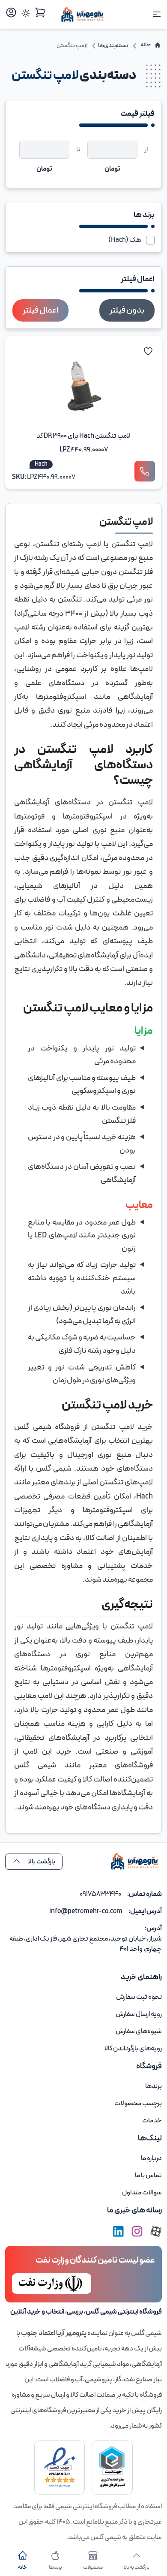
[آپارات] (156, 2231)
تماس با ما (148, 2176)
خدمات (152, 2121)
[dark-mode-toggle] (26, 13)
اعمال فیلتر (40, 310)
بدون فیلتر (127, 310)
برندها (154, 2086)
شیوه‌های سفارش (139, 2031)
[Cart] (40, 12)
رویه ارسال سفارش (139, 2014)
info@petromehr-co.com (86, 1911)
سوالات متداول (142, 2193)
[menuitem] (83, 1997)
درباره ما (151, 2158)
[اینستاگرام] (137, 2231)
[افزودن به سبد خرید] (145, 471)
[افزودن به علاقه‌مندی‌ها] (148, 351)
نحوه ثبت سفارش (139, 1997)
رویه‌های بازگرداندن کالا (133, 2049)
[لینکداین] (118, 2231)
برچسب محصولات (138, 2104)
